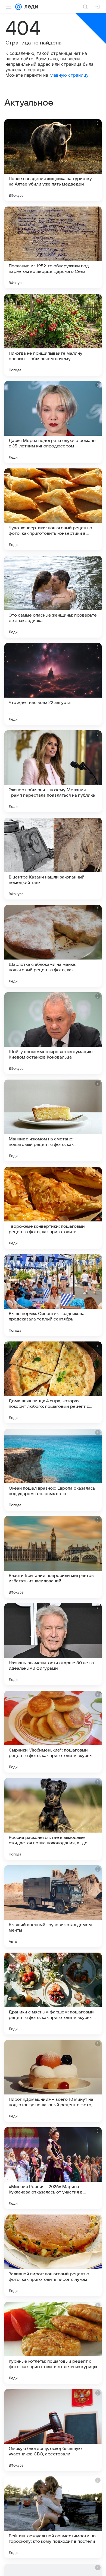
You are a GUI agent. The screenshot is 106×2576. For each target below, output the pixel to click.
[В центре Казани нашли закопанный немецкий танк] (53, 859)
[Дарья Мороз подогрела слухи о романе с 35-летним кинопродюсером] (53, 422)
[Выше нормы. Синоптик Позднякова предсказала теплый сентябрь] (53, 1295)
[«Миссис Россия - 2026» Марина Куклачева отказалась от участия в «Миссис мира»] (53, 2168)
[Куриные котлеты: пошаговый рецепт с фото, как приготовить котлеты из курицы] (53, 2343)
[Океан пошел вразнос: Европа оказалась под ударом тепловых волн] (53, 1470)
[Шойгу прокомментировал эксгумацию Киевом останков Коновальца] (53, 1033)
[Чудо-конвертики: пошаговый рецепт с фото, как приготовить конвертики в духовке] (53, 509)
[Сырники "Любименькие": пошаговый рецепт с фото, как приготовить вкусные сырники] (53, 1732)
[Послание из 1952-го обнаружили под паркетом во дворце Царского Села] (53, 247)
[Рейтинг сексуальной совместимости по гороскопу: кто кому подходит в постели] (53, 2517)
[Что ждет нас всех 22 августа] (53, 684)
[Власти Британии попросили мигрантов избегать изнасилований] (53, 1557)
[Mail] (18, 7)
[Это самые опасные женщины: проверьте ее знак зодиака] (53, 597)
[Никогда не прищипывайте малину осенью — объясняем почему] (53, 335)
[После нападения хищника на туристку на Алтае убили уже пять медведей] (53, 160)
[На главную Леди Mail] (30, 7)
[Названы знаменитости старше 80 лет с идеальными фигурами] (53, 1644)
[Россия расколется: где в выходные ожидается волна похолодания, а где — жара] (53, 1819)
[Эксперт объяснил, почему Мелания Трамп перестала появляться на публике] (53, 771)
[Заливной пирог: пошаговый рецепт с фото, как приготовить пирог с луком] (53, 2255)
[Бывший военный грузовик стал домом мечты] (53, 1906)
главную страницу (69, 75)
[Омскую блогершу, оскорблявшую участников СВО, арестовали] (53, 2430)
